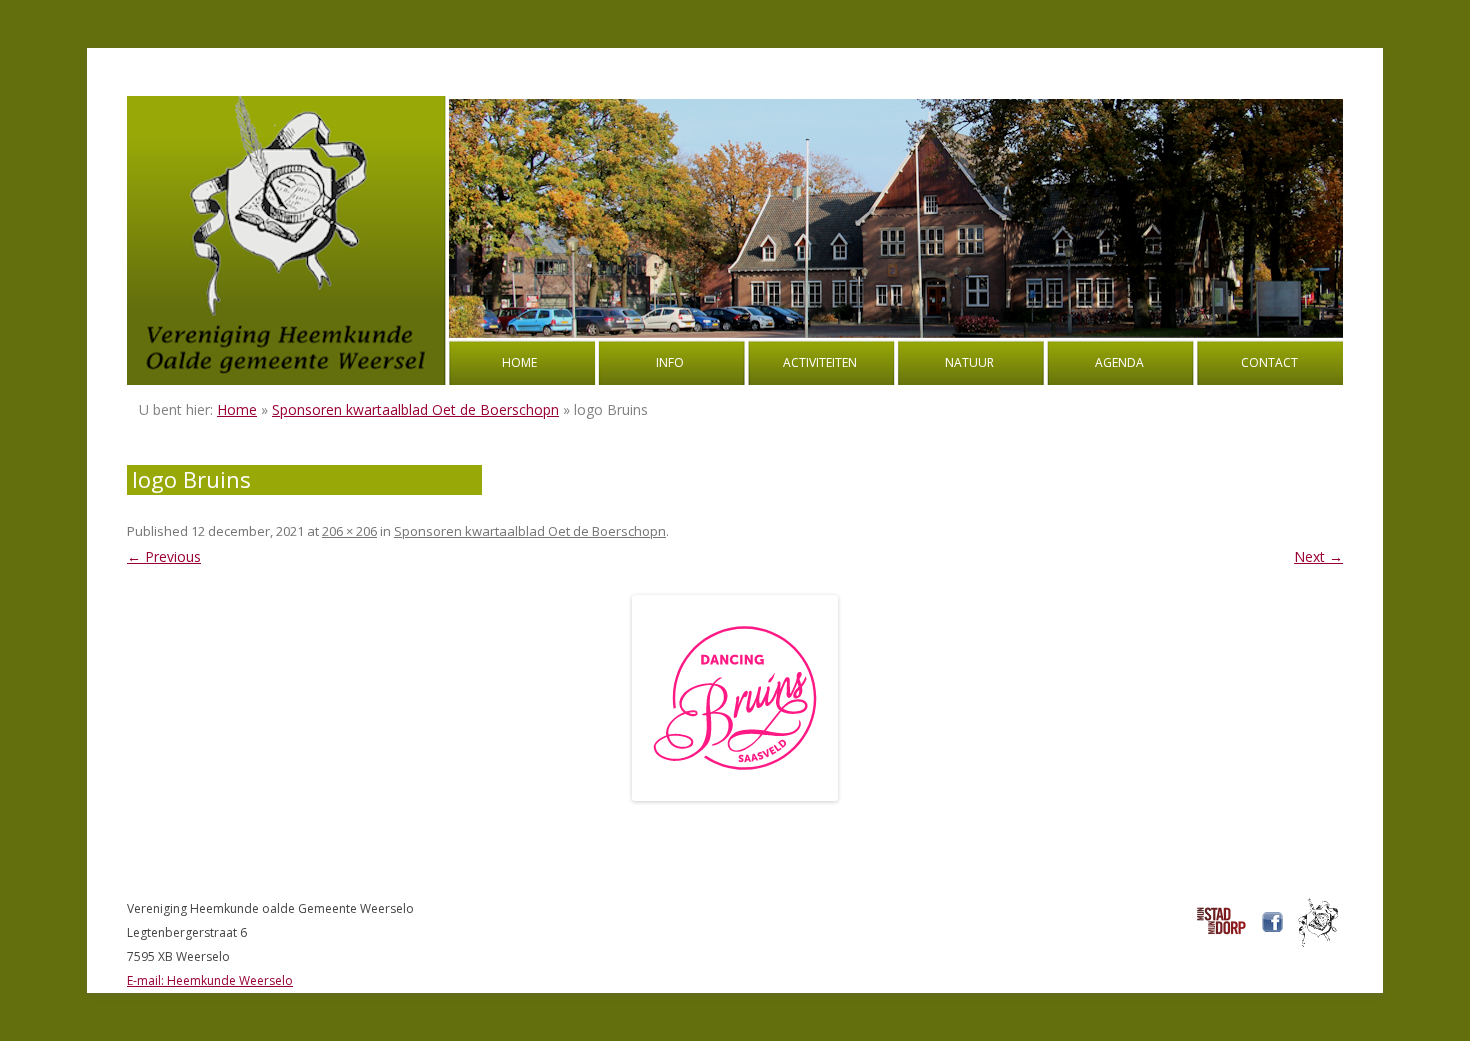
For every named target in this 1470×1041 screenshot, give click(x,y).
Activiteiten (820, 362)
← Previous (164, 556)
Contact (1269, 362)
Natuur (969, 362)
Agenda (1119, 362)
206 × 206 (349, 531)
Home (519, 362)
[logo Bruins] (735, 698)
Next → (1318, 556)
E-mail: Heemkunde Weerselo (210, 980)
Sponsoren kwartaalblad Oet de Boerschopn (415, 409)
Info (670, 362)
